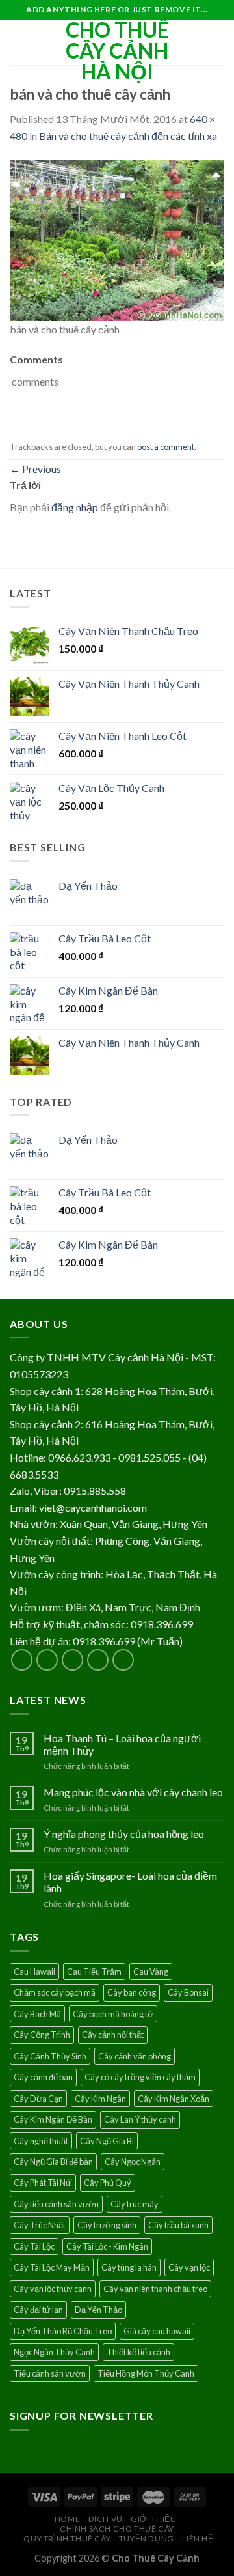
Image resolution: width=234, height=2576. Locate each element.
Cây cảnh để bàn (43, 2077)
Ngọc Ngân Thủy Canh (54, 2352)
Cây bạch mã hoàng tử (113, 2014)
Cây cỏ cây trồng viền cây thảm (140, 2077)
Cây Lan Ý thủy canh (140, 2119)
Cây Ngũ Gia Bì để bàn (53, 2162)
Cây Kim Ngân (100, 2099)
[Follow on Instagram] (47, 1660)
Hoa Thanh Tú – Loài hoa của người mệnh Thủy (122, 1744)
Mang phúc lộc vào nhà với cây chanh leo (133, 1792)
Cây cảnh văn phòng (135, 2056)
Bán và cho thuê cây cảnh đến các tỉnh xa (128, 136)
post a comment (166, 447)
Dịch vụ (106, 2519)
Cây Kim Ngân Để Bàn (53, 2119)
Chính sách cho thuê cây (117, 2529)
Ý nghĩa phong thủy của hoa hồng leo (124, 1834)
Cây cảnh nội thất (113, 2035)
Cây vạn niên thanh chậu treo (155, 2289)
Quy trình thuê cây (67, 2539)
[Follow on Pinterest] (123, 1660)
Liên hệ (198, 2539)
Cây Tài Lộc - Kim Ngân (107, 2246)
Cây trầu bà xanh (178, 2225)
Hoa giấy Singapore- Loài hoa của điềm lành (130, 1882)
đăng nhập (75, 507)
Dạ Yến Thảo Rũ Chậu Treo (63, 2331)
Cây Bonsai (188, 1992)
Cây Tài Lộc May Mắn (52, 2267)
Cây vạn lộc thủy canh (53, 2289)
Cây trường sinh (107, 2225)
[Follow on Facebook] (22, 1660)
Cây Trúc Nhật (40, 2225)
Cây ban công (132, 1992)
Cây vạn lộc (189, 2267)
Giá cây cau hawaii (157, 2331)
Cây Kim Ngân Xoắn (174, 2099)
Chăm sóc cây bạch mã (55, 1992)
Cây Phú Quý (108, 2183)
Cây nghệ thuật (41, 2141)
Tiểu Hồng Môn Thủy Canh (146, 2373)
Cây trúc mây (135, 2204)
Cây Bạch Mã (37, 2014)
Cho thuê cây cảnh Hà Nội (117, 51)
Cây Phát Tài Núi (43, 2183)
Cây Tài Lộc (34, 2246)
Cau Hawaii (34, 1972)
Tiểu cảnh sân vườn (50, 2373)
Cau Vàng (151, 1972)
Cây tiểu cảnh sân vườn (56, 2204)
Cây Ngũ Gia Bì (107, 2141)
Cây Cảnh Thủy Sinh (50, 2056)
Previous (35, 469)
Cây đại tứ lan (38, 2310)
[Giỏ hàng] (218, 42)
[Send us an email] (98, 1660)
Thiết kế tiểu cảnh (138, 2352)
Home (67, 2519)
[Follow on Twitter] (72, 1660)
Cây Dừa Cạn (38, 2099)
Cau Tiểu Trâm (94, 1972)
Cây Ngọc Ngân (133, 2162)
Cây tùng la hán (129, 2267)
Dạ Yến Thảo (98, 2310)
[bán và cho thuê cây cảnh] (117, 239)
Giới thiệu (153, 2519)
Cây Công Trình (42, 2035)
